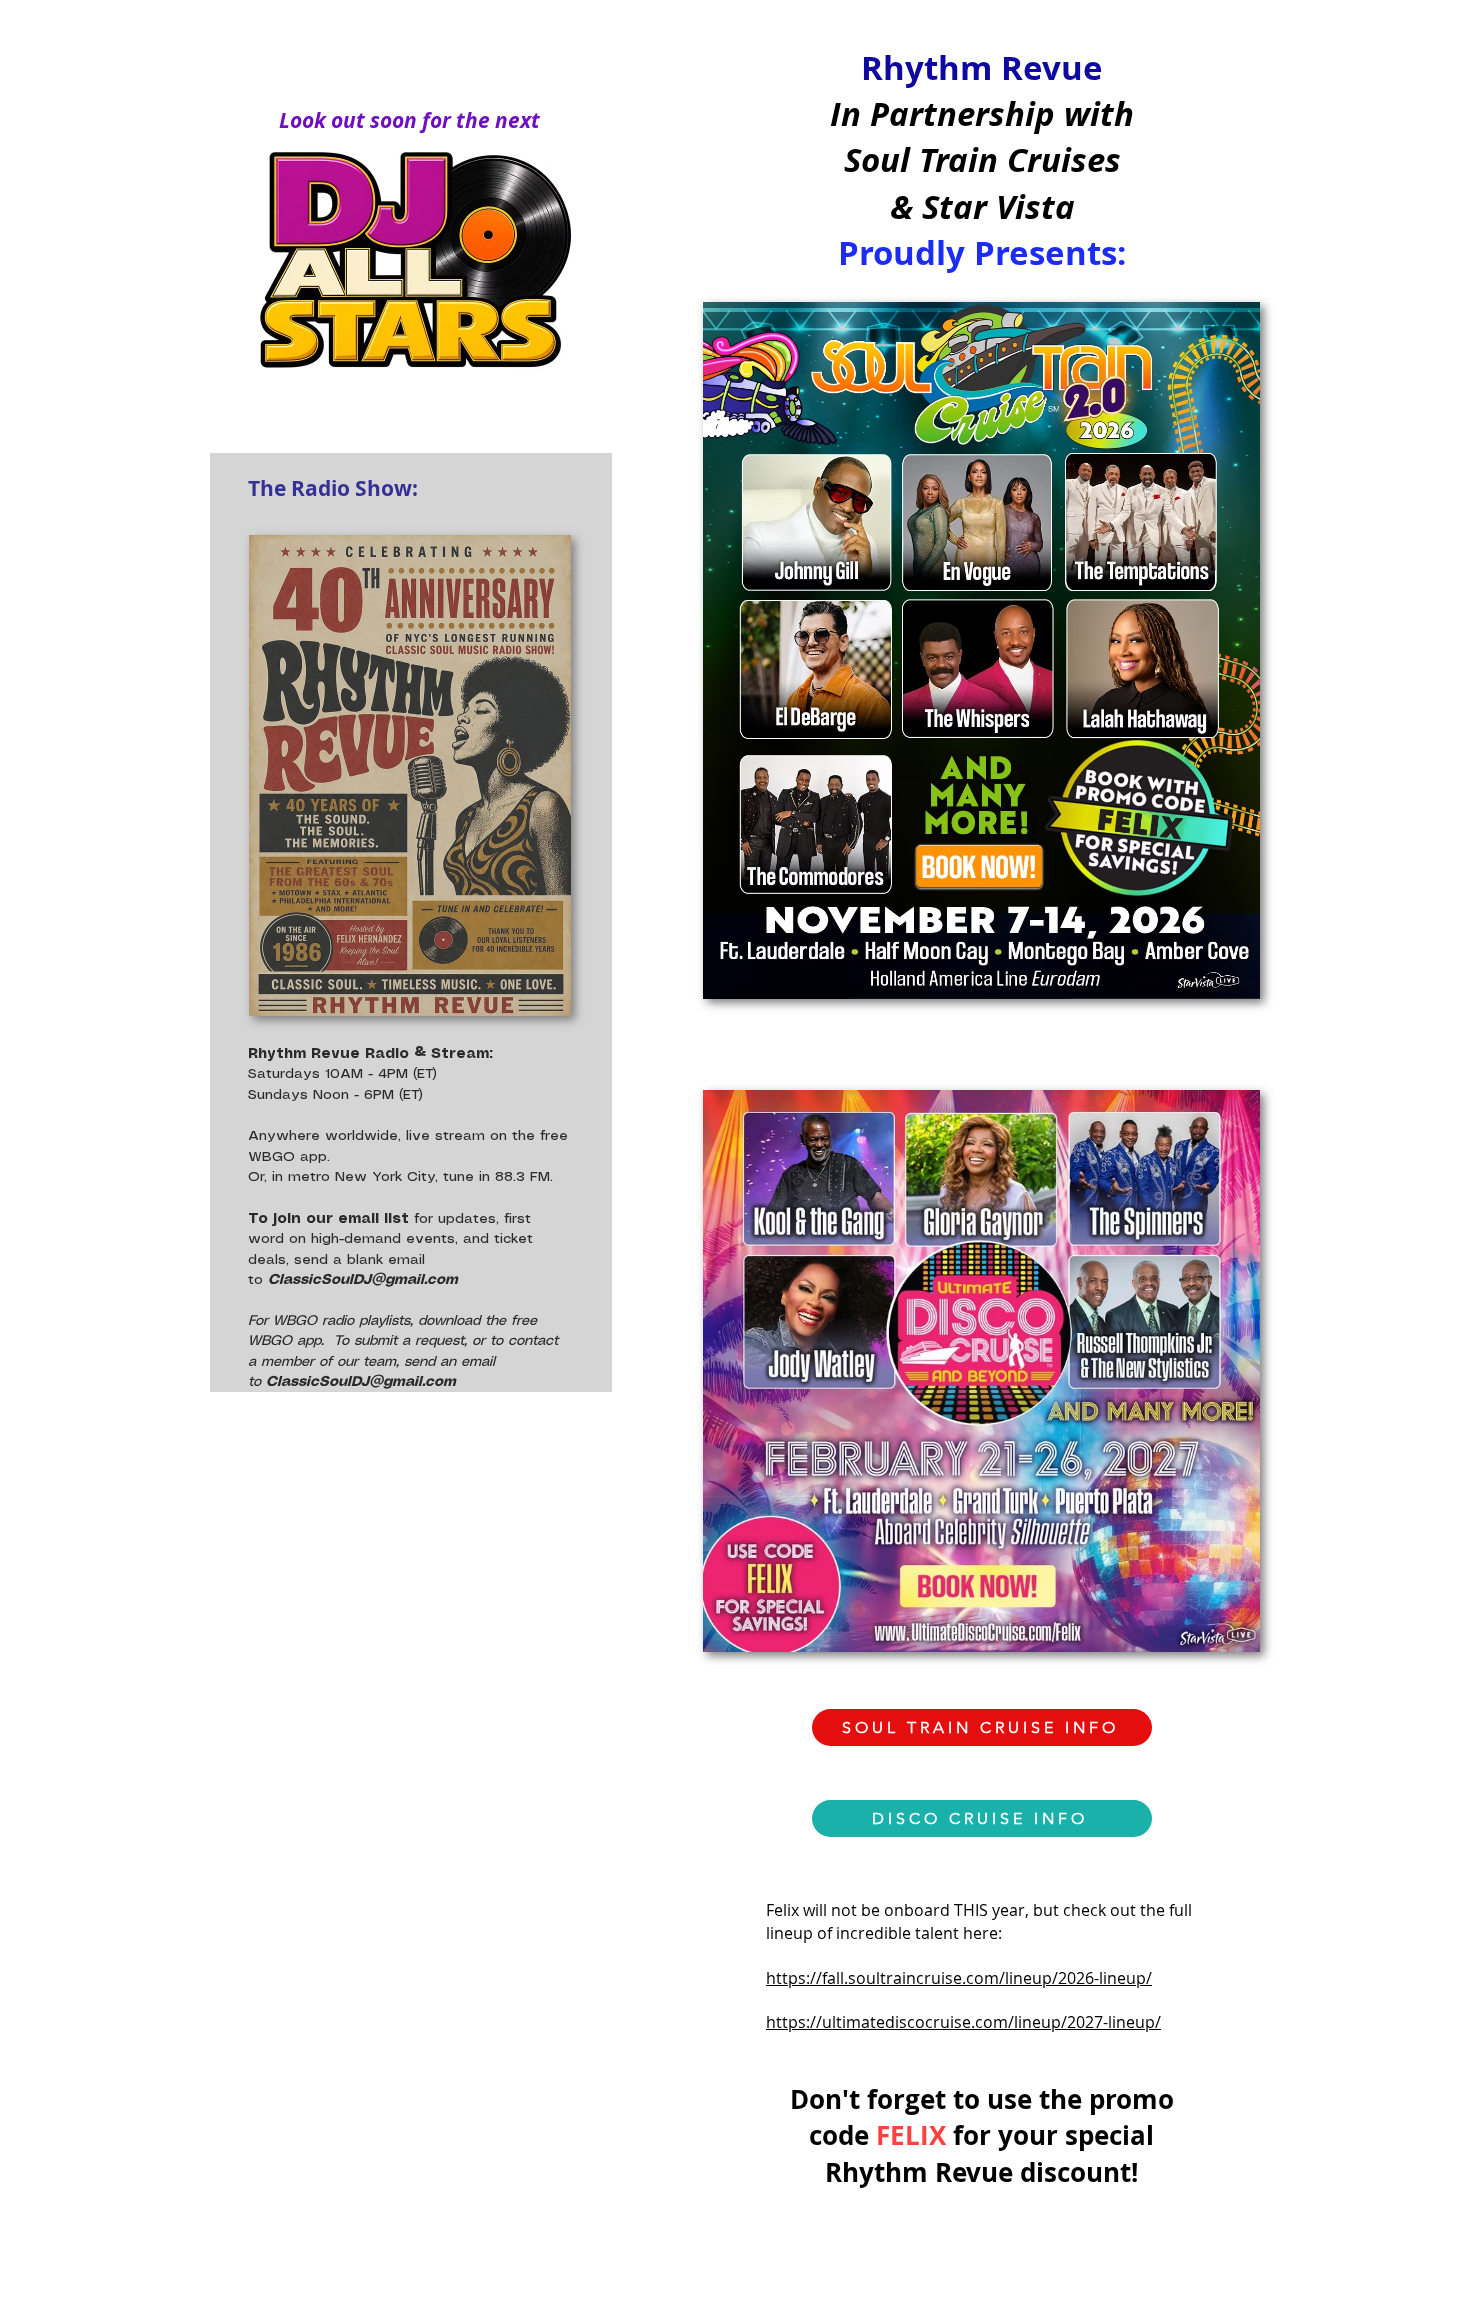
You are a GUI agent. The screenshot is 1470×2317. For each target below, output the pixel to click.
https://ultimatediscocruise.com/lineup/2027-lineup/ (963, 2022)
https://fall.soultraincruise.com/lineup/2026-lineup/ (959, 1978)
